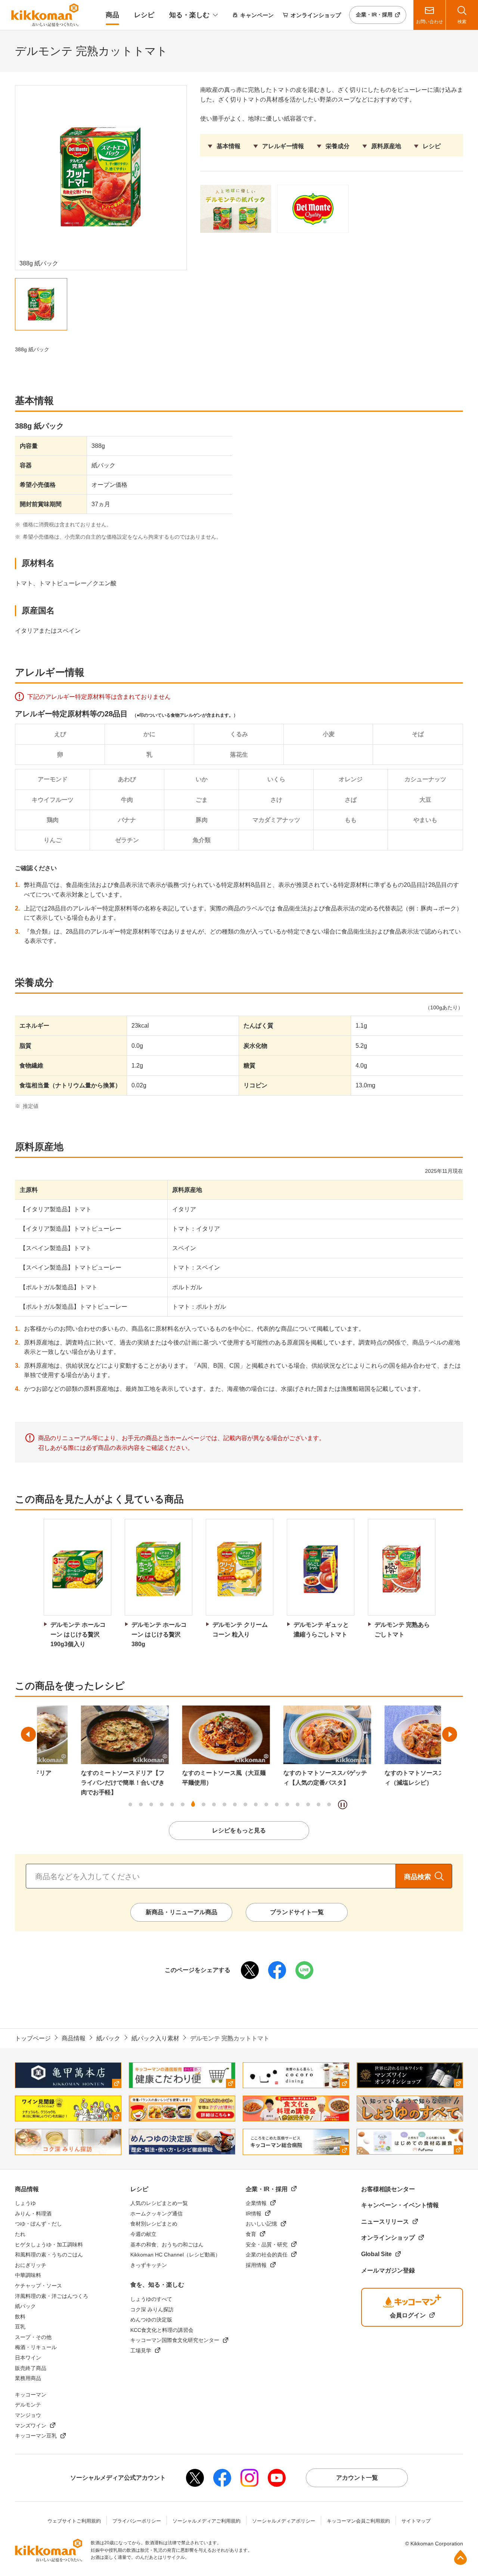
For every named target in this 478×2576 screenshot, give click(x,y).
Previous (28, 1734)
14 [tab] (266, 1804)
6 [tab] (183, 1804)
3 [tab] (151, 1804)
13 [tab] (256, 1804)
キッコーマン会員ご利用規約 (358, 2521)
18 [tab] (308, 1804)
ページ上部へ (460, 2557)
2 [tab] (141, 1804)
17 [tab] (298, 1804)
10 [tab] (224, 1804)
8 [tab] (204, 1804)
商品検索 (418, 1877)
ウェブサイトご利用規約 (74, 2521)
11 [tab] (235, 1804)
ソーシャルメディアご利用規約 (207, 2521)
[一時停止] (343, 1805)
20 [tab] (329, 1804)
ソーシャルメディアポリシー (284, 2521)
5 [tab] (172, 1804)
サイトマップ (416, 2521)
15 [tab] (277, 1804)
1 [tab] (130, 1804)
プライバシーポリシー (137, 2521)
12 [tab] (245, 1804)
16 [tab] (287, 1804)
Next (450, 1734)
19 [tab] (319, 1804)
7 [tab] (193, 1804)
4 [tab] (162, 1804)
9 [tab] (214, 1804)
